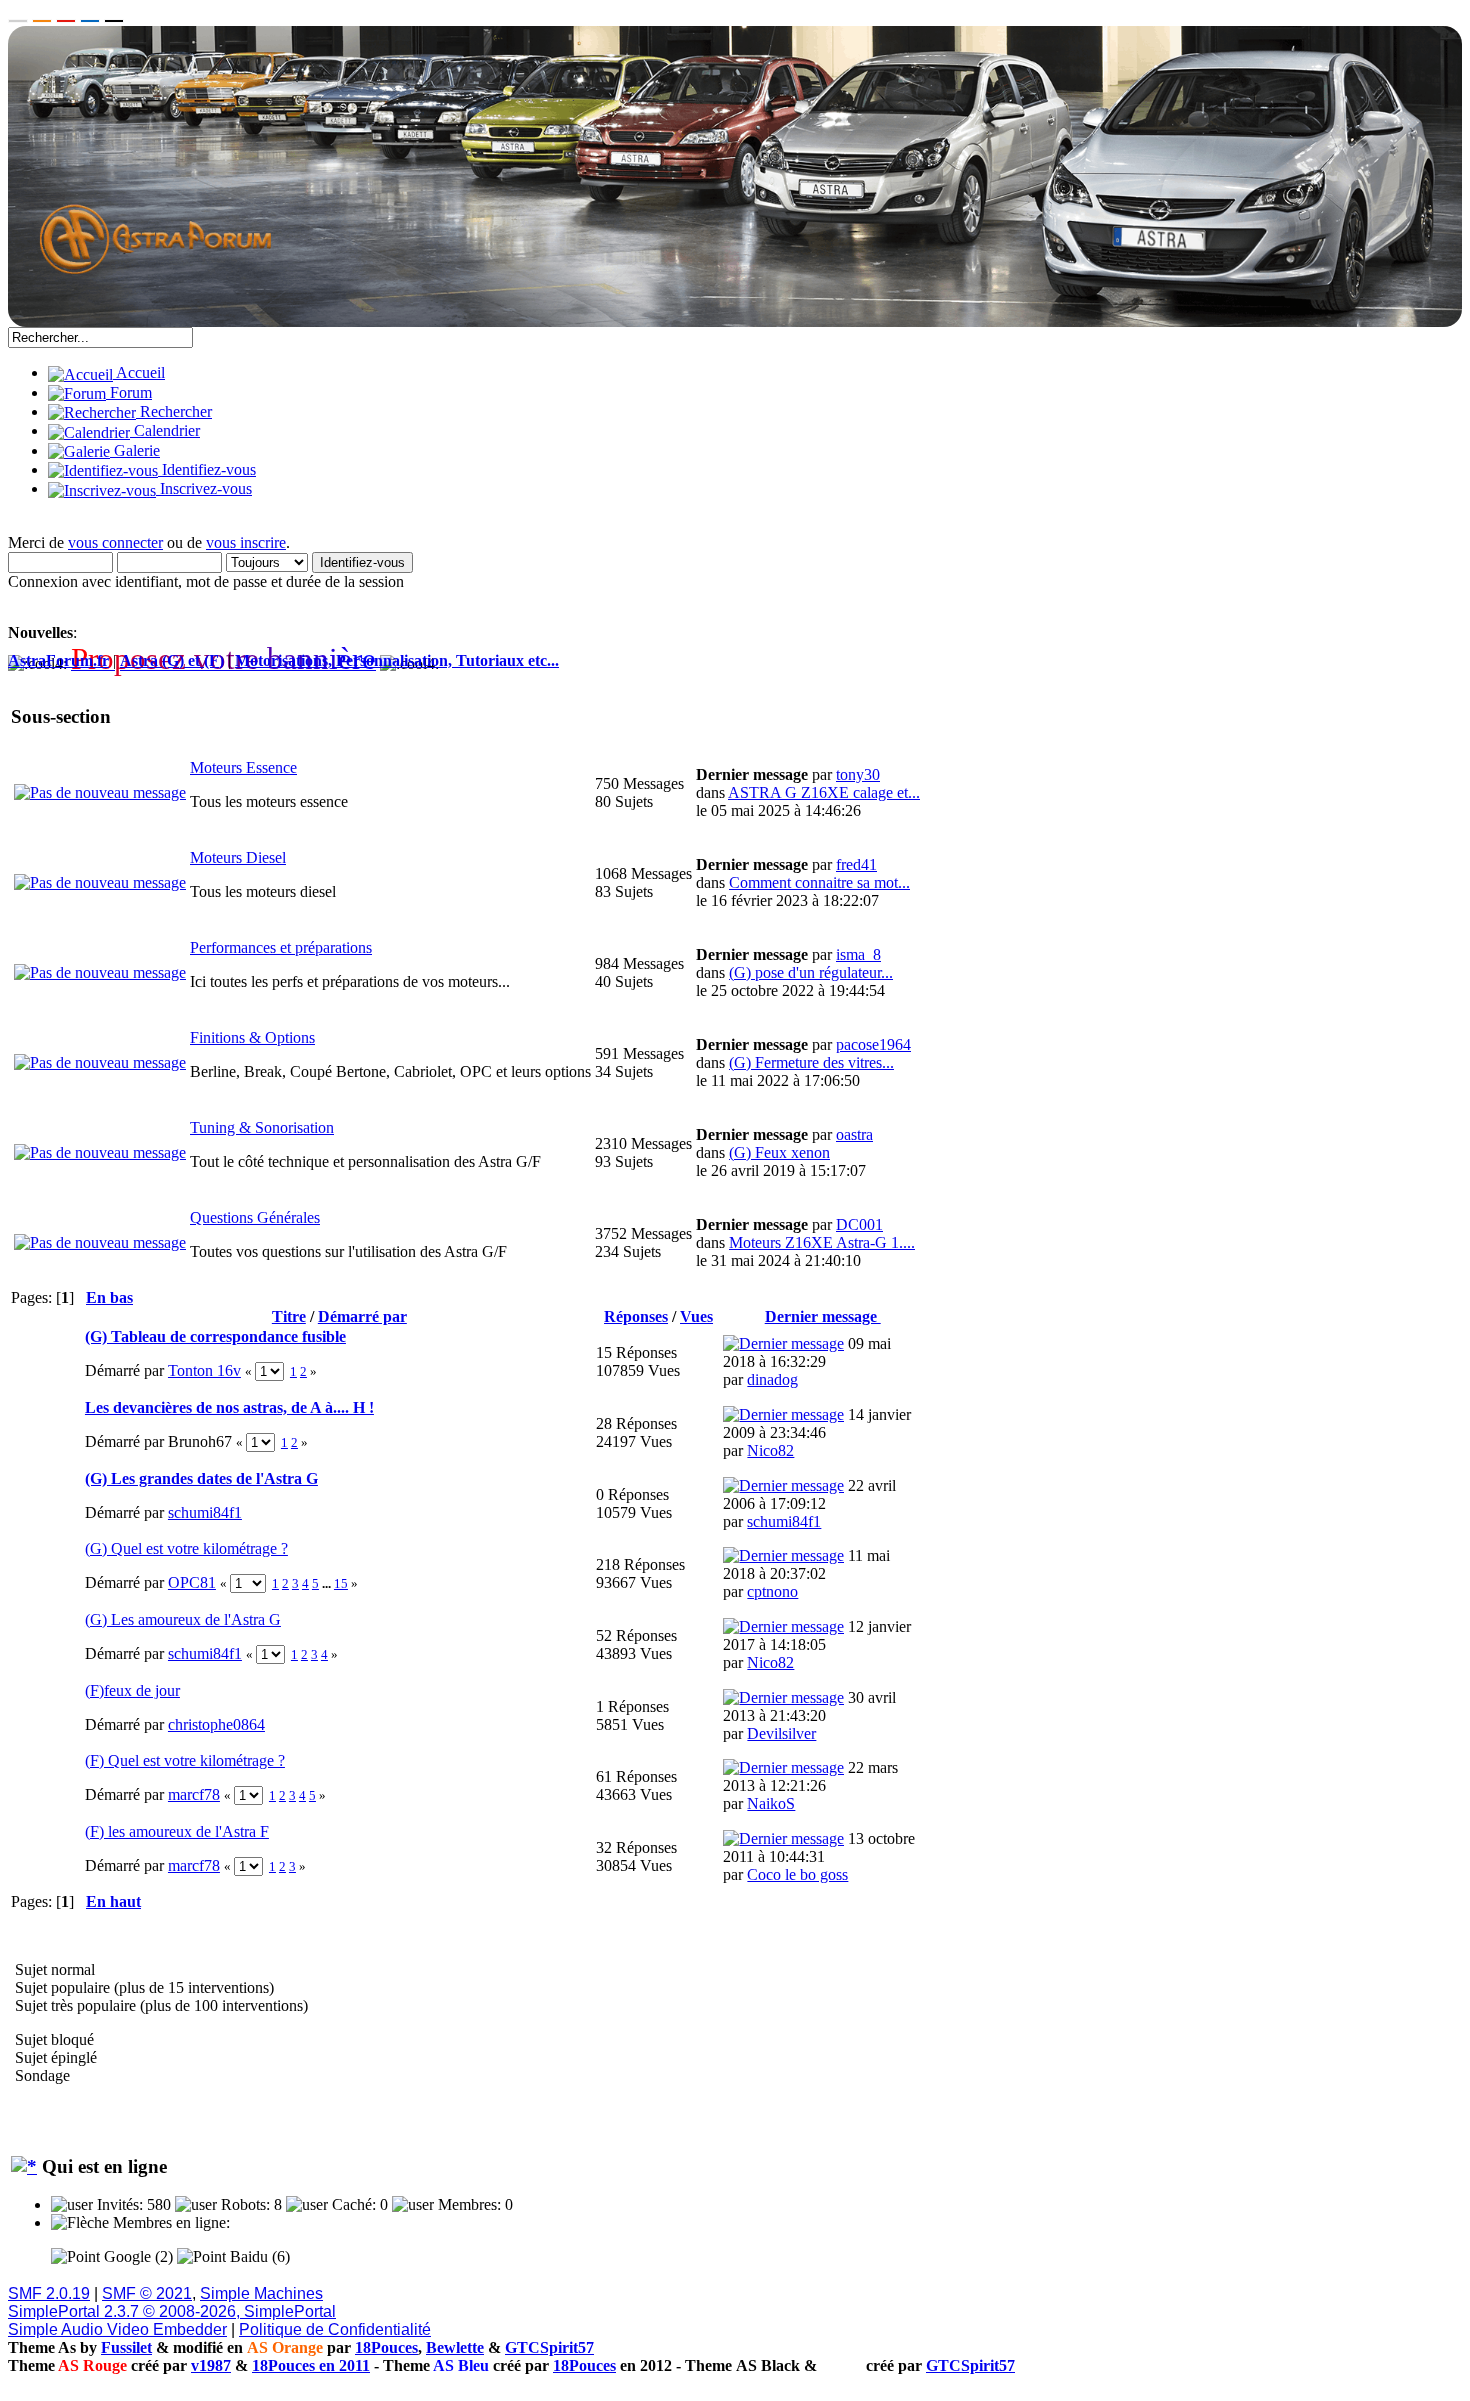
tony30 (858, 774)
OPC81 (192, 1582)
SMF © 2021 (147, 2293)
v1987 (211, 2365)
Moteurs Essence (243, 767)
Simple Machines (261, 2293)
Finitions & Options (252, 1037)
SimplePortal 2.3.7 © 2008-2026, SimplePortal (172, 2311)
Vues (696, 1316)
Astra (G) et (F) (172, 660)
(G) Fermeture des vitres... (811, 1062)
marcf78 (194, 1794)
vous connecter (115, 542)
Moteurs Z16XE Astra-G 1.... (822, 1242)
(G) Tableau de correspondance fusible (215, 1336)
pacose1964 (873, 1044)
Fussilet (126, 2347)
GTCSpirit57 (549, 2347)
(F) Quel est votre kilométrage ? (185, 1760)
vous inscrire (246, 542)
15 (341, 1583)
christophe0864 (216, 1724)
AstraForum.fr (58, 660)
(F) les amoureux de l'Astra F (177, 1831)
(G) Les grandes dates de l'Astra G (201, 1478)
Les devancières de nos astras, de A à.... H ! (229, 1407)
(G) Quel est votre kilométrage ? (186, 1548)
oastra (854, 1134)
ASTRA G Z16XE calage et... (824, 792)
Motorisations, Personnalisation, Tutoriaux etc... (397, 660)
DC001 (859, 1224)
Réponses (636, 1316)
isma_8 (858, 954)
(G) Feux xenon (779, 1152)
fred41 (856, 864)
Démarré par (362, 1316)
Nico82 (770, 1450)
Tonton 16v (204, 1370)
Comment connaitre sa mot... (819, 882)
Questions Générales (255, 1217)
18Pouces (386, 2347)
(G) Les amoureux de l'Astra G (183, 1619)
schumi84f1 (205, 1512)
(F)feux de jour (132, 1690)
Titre (289, 1316)
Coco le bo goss (797, 1874)
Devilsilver (781, 1733)
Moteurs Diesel (238, 857)
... (328, 1583)
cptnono (772, 1591)
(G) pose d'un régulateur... (811, 972)
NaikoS (771, 1803)
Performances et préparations (281, 947)
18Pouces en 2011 (311, 2365)
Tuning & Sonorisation (262, 1127)
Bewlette (455, 2347)
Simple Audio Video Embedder (117, 2329)
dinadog (772, 1379)
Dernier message (823, 1316)
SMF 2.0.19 (49, 2293)
